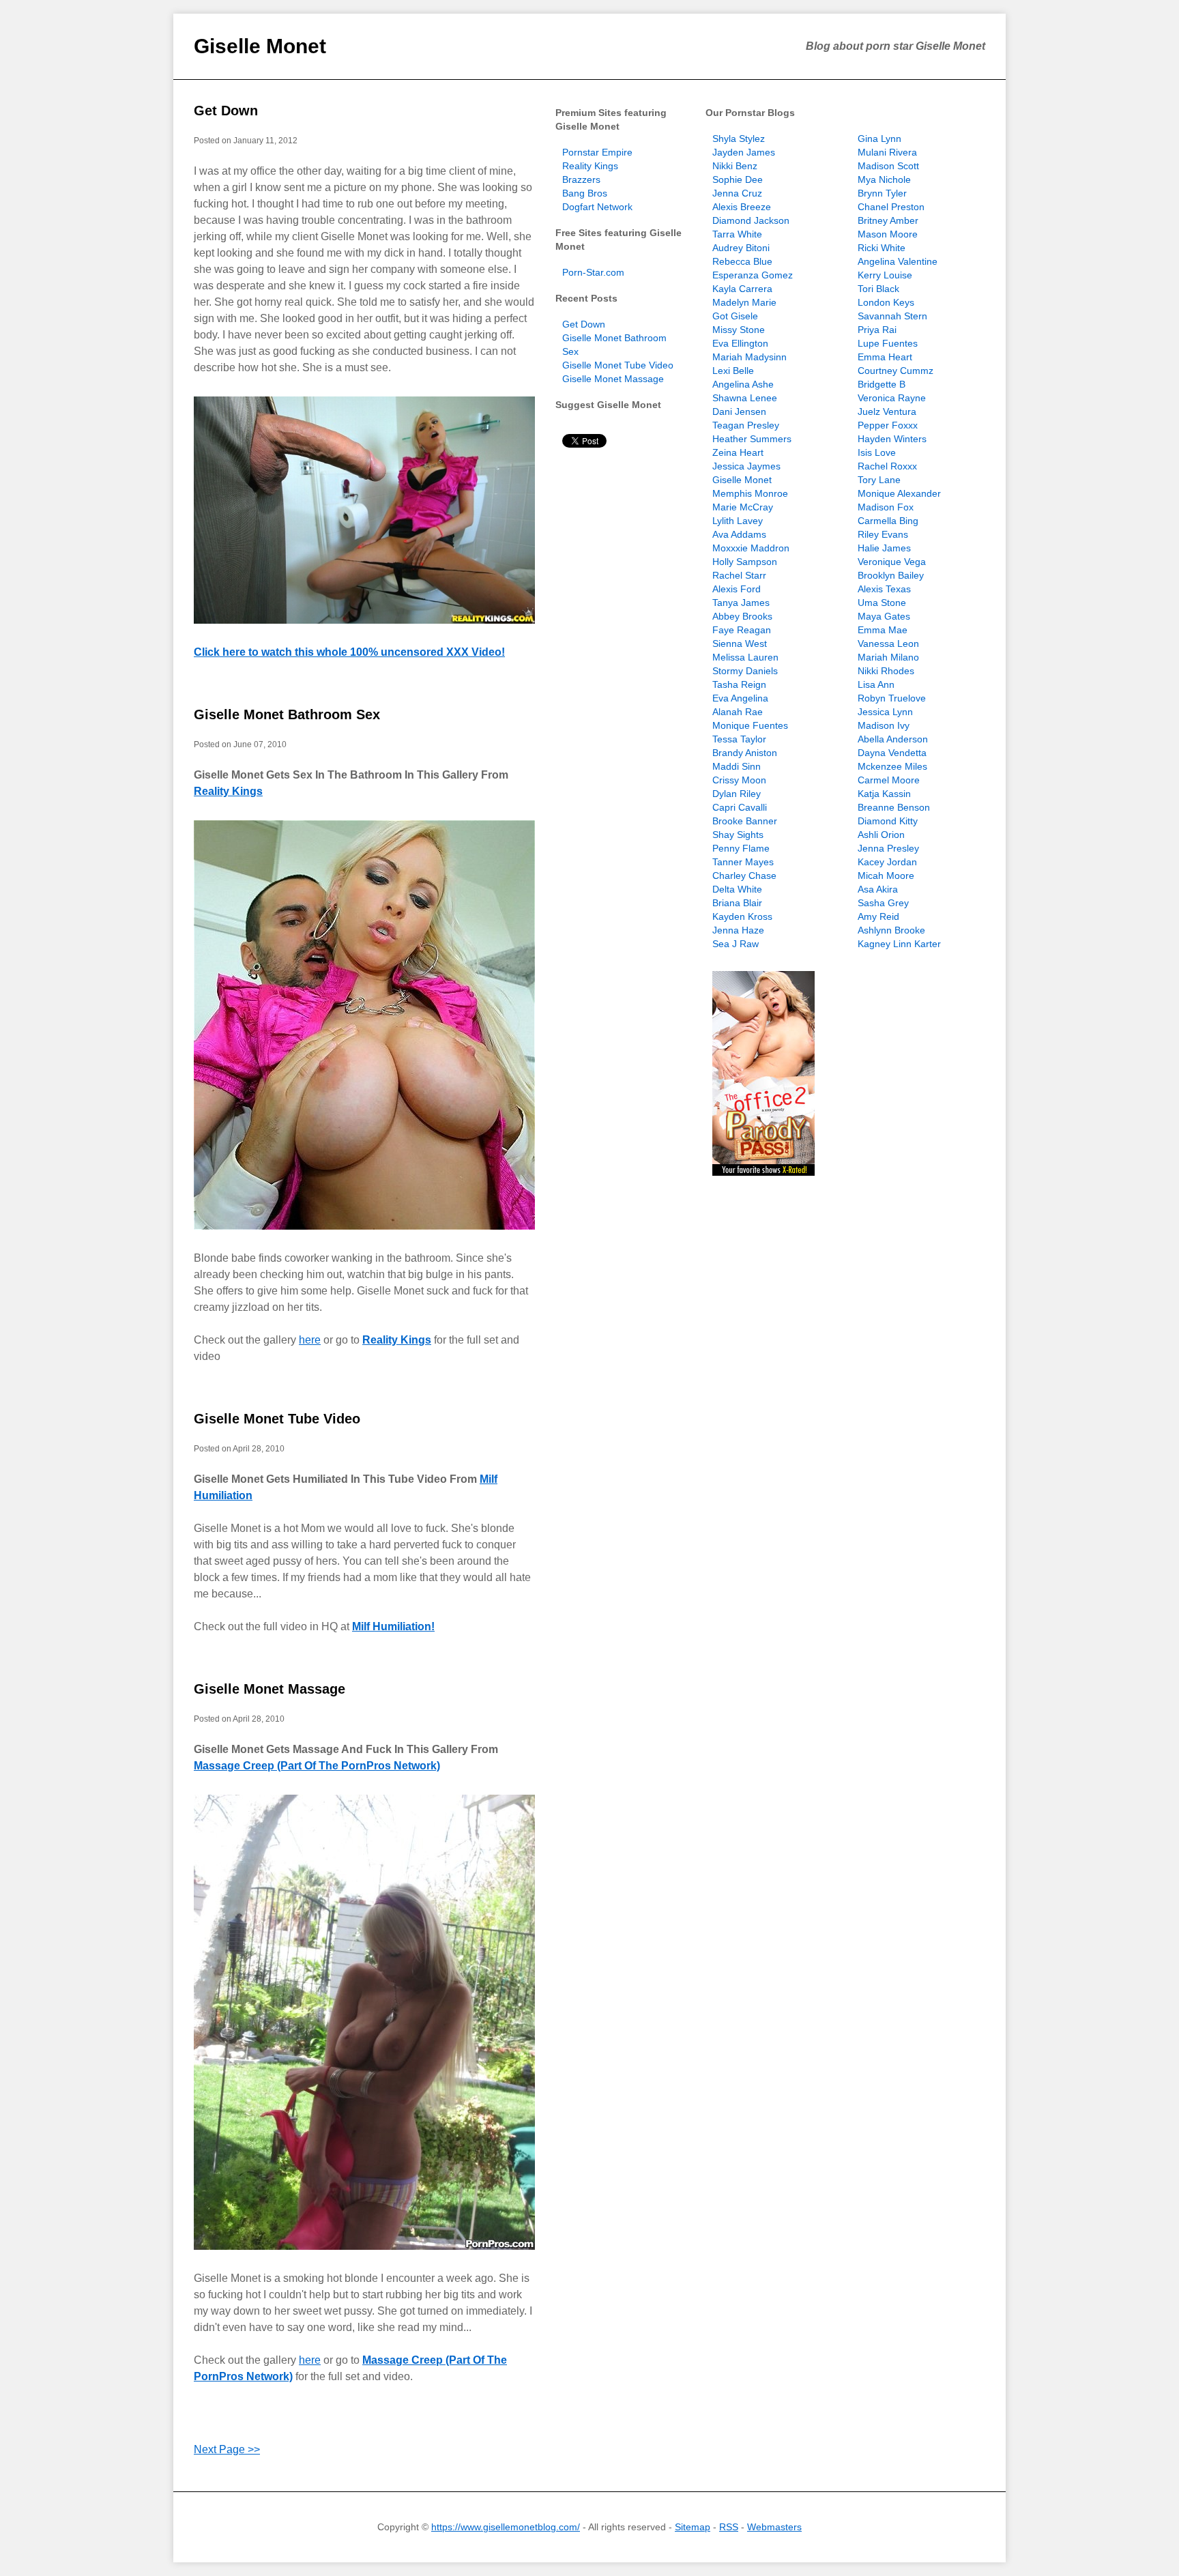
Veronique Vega (892, 562)
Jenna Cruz (737, 193)
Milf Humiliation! (393, 1626)
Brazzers (581, 179)
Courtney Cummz (896, 371)
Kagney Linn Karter (899, 944)
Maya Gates (884, 616)
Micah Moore (886, 875)
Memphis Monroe (750, 493)
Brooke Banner (745, 821)
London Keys (886, 302)
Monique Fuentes (750, 725)
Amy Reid (878, 916)
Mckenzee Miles (892, 766)
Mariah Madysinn (749, 357)
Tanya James (741, 603)
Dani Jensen (739, 411)
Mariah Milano (888, 657)
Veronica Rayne (892, 398)
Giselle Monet (260, 46)
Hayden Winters (892, 439)
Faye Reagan (742, 630)
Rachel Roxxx (887, 466)
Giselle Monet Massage (270, 1689)
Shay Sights (738, 835)
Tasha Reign (739, 684)
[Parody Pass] (763, 1172)
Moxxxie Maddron (751, 548)
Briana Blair (737, 903)
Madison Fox (886, 507)
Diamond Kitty (888, 821)
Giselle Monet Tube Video (277, 1419)
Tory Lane (879, 480)
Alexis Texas (884, 589)
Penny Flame (741, 848)
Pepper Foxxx (888, 425)
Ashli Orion (881, 835)
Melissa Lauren (745, 657)
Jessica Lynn (885, 712)
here (310, 1340)
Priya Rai (877, 330)
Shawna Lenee (745, 398)
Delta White (737, 889)
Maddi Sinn (737, 766)
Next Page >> (227, 2449)
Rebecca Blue (742, 261)
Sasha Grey (883, 903)
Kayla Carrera (742, 289)
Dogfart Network (597, 207)
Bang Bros (585, 193)
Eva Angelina (740, 698)
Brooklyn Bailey (891, 575)
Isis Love (877, 452)
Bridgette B (882, 384)
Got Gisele (735, 316)
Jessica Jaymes (746, 466)
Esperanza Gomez (753, 275)
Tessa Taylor (739, 739)
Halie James (884, 548)
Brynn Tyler (882, 193)
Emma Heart (885, 357)
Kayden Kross (742, 916)
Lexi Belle (733, 371)
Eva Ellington (740, 343)
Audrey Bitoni (741, 248)
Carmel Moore (889, 780)
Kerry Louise (885, 275)
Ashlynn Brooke (891, 930)
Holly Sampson (745, 562)
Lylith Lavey (738, 521)
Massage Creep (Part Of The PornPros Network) (317, 1766)
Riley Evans (883, 534)
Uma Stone (882, 603)
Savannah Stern (892, 316)
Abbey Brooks (742, 616)
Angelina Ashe (743, 384)
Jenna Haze (738, 930)
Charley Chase (744, 875)
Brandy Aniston (745, 753)
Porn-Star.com (593, 272)
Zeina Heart (738, 452)
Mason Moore (888, 234)
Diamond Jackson (751, 220)
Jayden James (744, 152)
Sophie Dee (738, 179)
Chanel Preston (891, 207)
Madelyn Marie (744, 302)
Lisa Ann (876, 684)
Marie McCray (743, 507)
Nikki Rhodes (886, 671)
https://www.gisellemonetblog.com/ (506, 2527)
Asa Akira (878, 889)
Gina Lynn (879, 139)
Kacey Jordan (887, 862)
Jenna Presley (888, 848)
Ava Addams (739, 534)
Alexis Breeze (742, 207)
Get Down (226, 111)
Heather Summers (752, 439)
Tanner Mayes (743, 862)
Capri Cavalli (740, 807)
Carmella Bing (888, 521)
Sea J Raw (736, 944)
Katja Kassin (884, 794)
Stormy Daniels (745, 671)
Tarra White (737, 234)
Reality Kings (228, 791)
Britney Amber (888, 220)
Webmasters (774, 2527)
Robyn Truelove (892, 698)
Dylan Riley (737, 794)
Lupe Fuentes (888, 343)
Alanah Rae (738, 712)
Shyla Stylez (739, 139)
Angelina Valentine (898, 261)
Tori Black (878, 289)
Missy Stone (739, 330)
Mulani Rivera (887, 152)
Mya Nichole (884, 179)
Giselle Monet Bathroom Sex (287, 714)
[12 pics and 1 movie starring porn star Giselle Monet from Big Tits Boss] (364, 510)
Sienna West (740, 643)
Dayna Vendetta (892, 753)
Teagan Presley (746, 425)
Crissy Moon (739, 780)
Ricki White (882, 248)
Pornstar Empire (597, 152)
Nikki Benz (735, 166)
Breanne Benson (894, 807)
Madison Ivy (884, 725)
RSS (729, 2527)
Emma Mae (883, 630)
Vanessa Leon (888, 643)
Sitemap (693, 2527)
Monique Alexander (899, 493)
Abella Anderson (893, 739)
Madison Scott (888, 166)
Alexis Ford (737, 589)
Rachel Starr (739, 575)
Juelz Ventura (887, 411)
